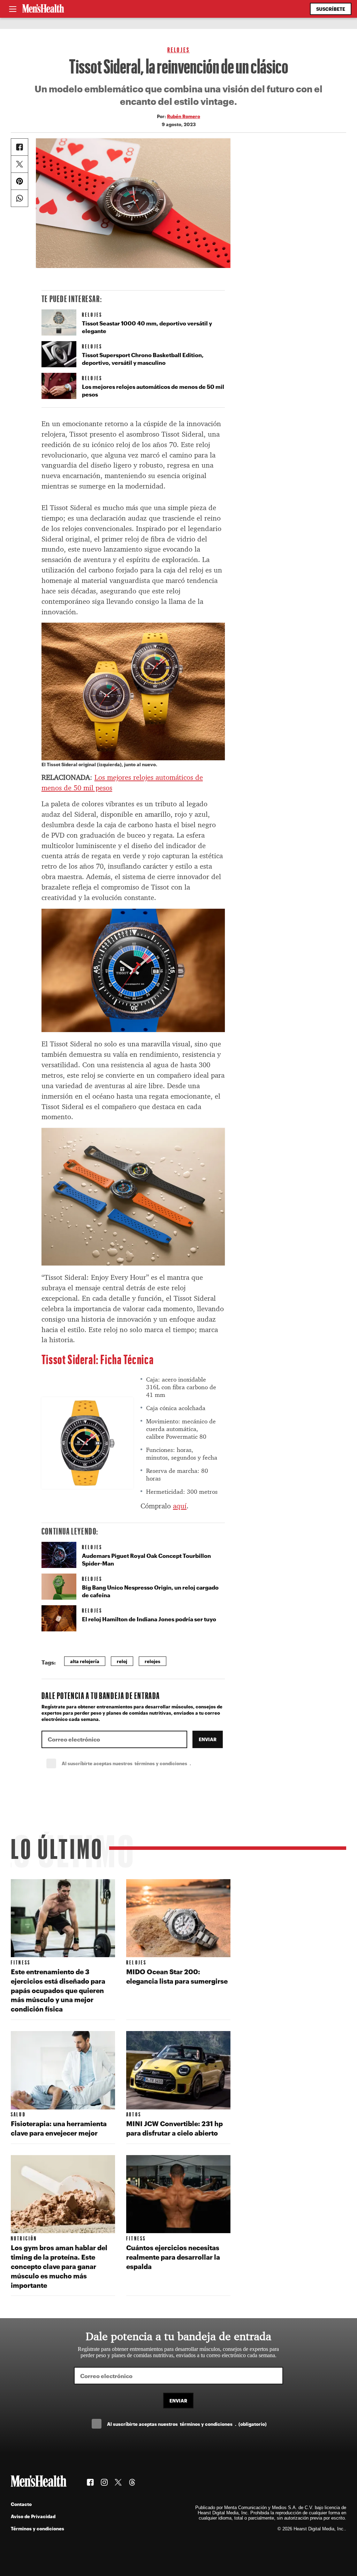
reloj (122, 1661)
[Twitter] (20, 164)
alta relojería (85, 1661)
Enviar (208, 1739)
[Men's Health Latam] (43, 9)
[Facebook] (20, 147)
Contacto (21, 2504)
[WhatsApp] (20, 198)
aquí (180, 1506)
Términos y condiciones (37, 2528)
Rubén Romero (184, 116)
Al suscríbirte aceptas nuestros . (142, 1763)
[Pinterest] (20, 181)
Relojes (178, 50)
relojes (153, 1661)
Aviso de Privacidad (33, 2516)
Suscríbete (331, 9)
